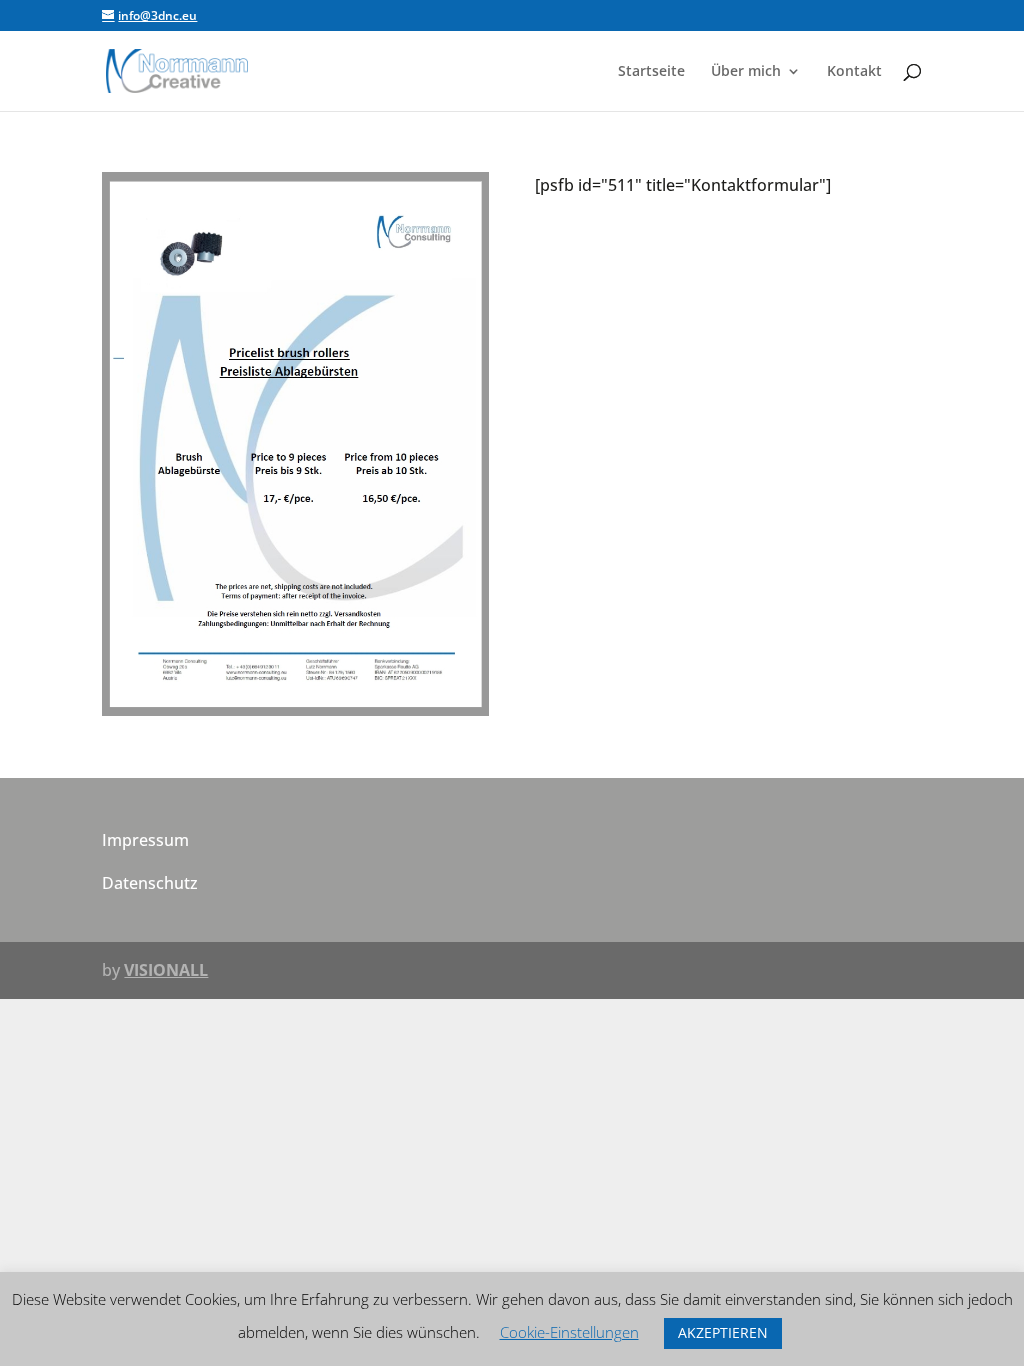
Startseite (651, 72)
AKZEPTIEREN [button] (723, 1332)
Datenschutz (150, 883)
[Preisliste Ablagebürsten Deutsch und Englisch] (295, 710)
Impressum (145, 840)
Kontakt (854, 72)
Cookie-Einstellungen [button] (569, 1332)
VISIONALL (166, 970)
